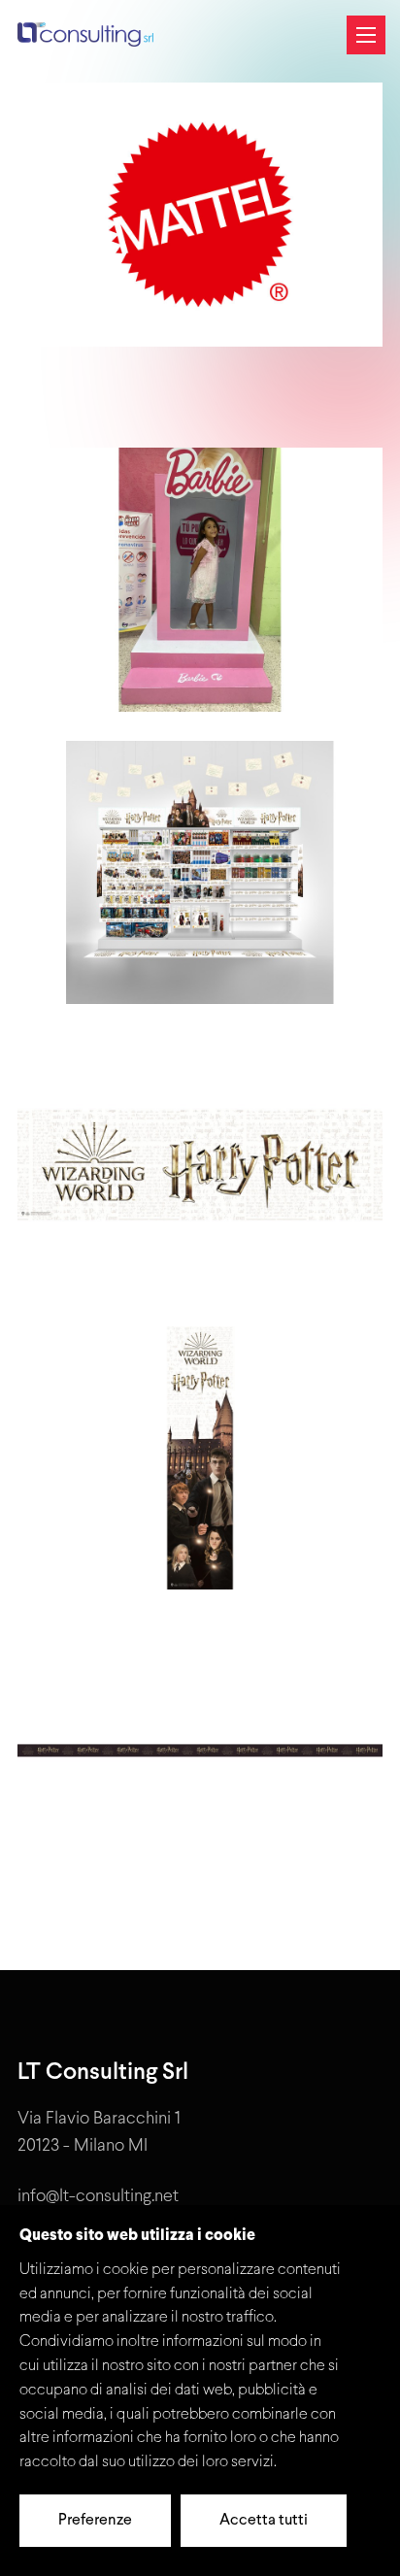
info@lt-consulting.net (98, 2197)
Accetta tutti (264, 2521)
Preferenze (95, 2521)
